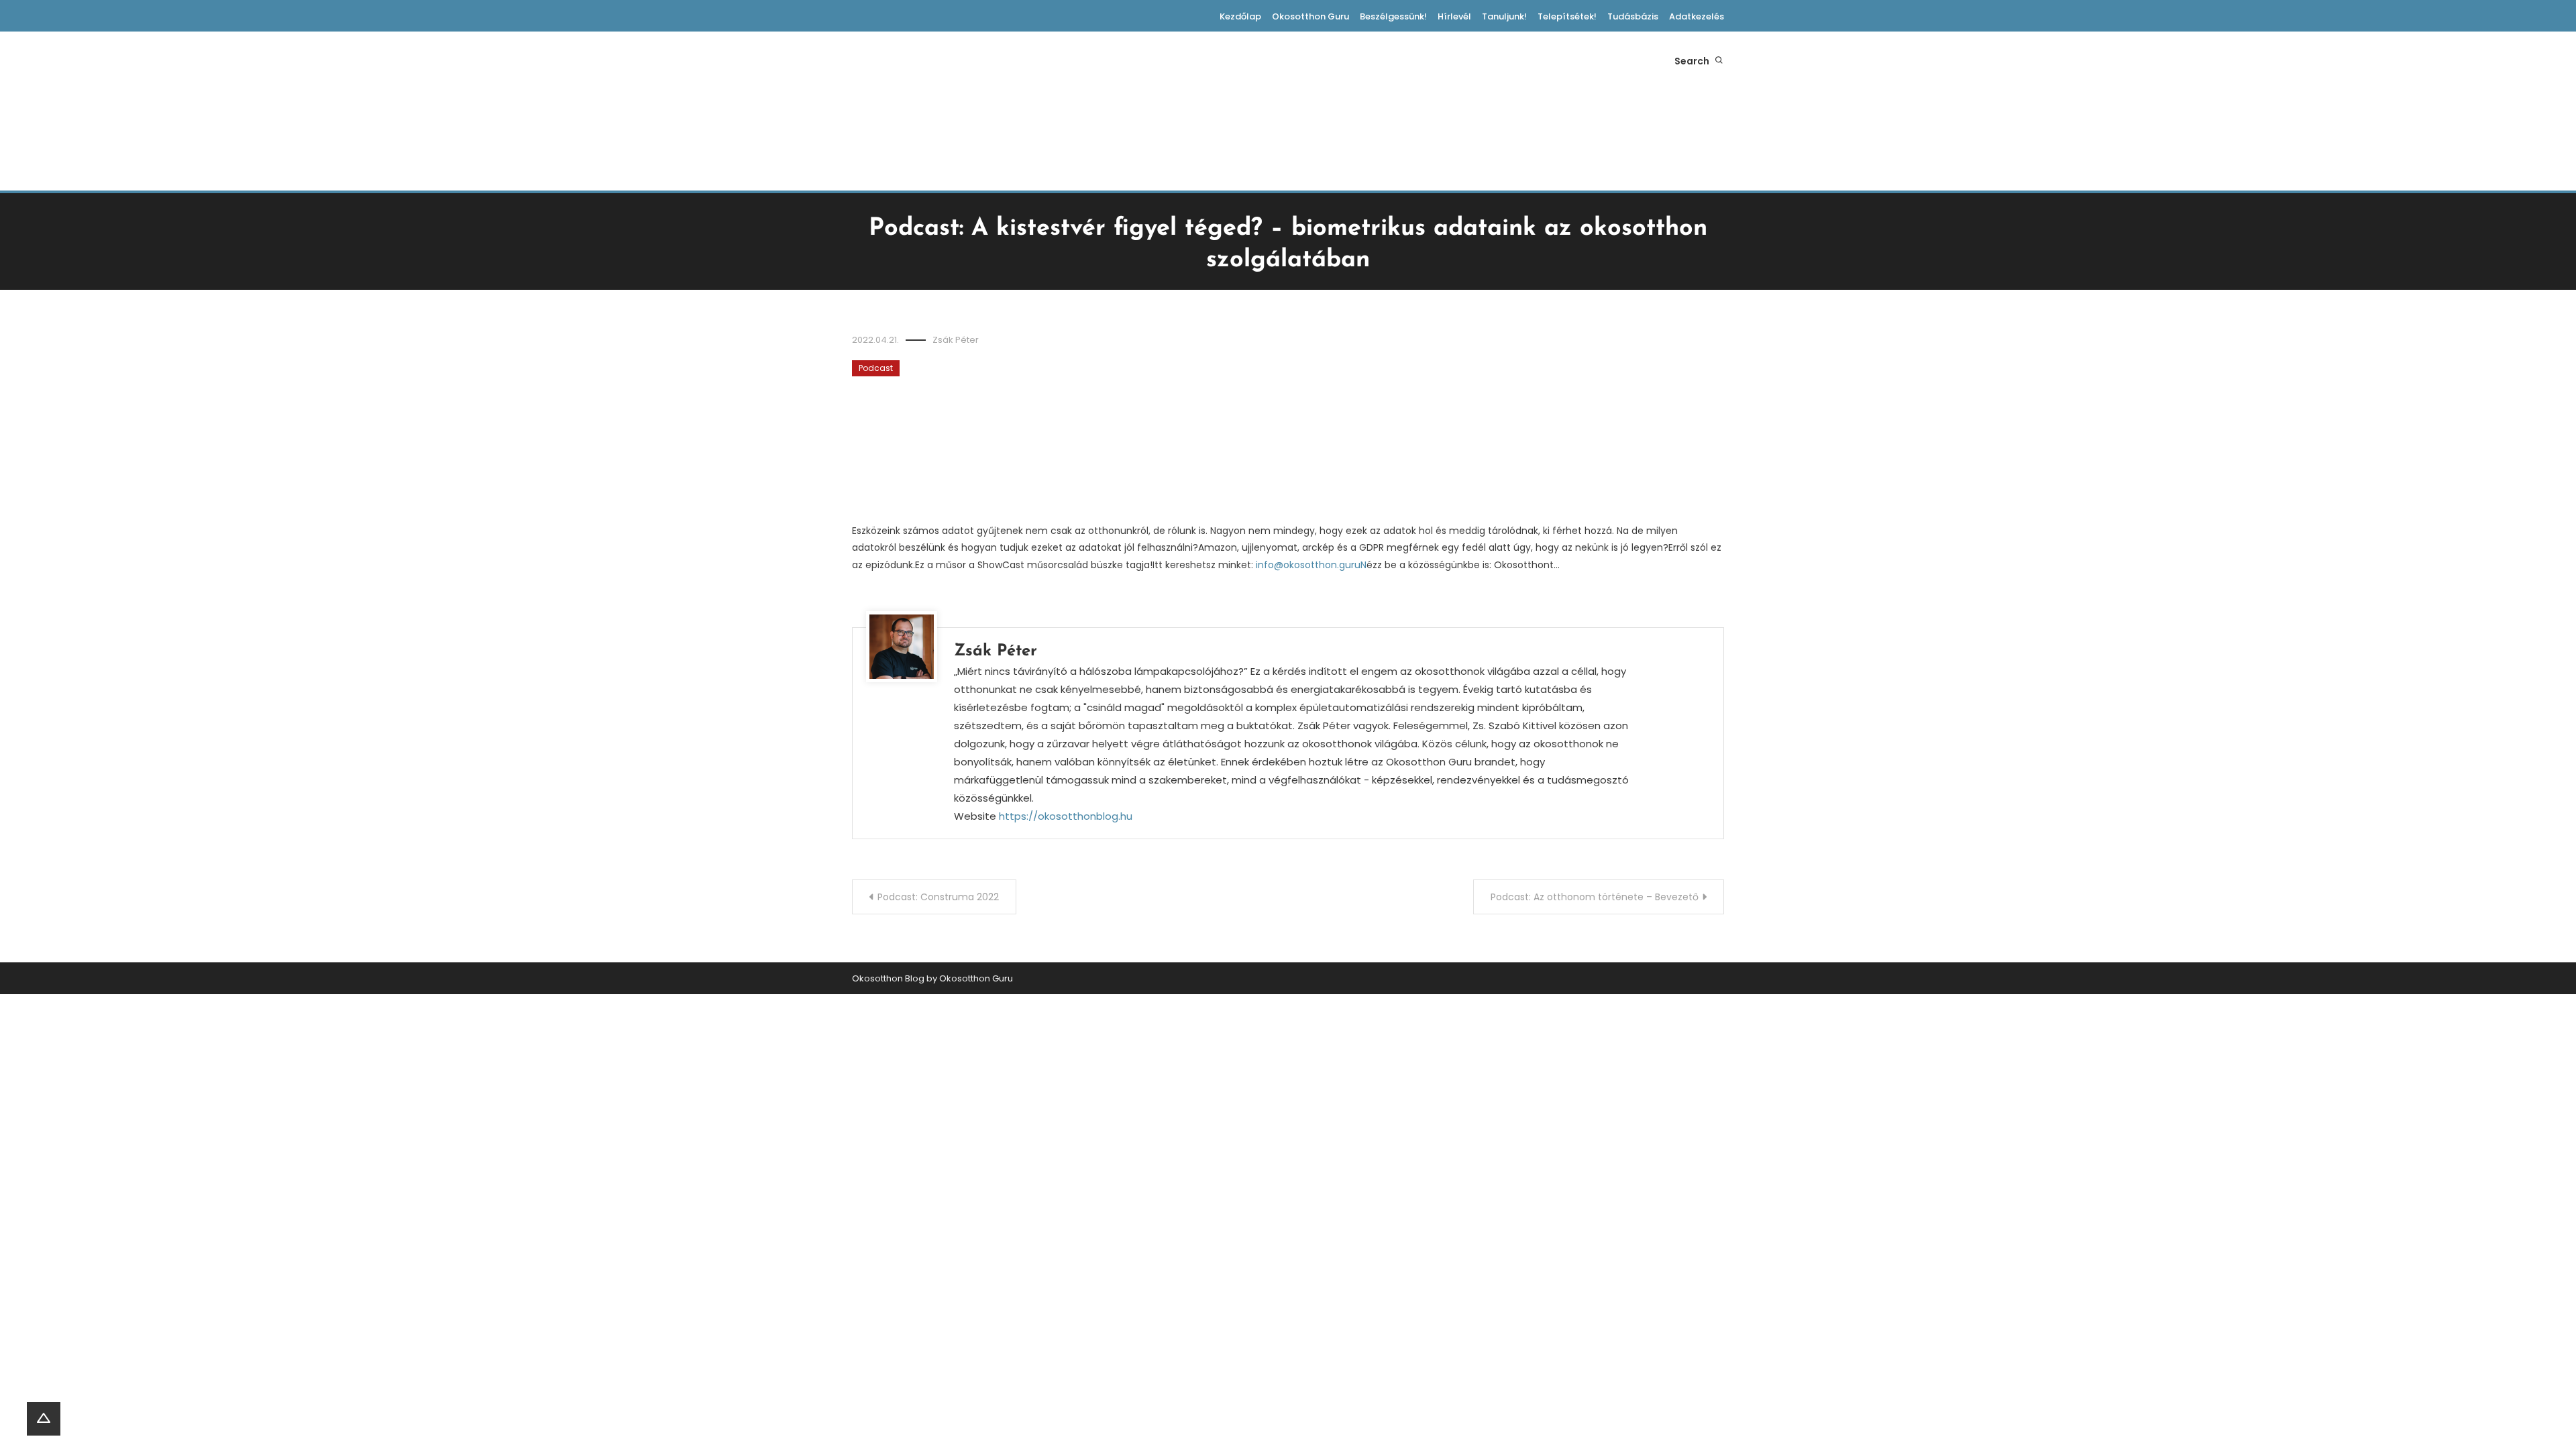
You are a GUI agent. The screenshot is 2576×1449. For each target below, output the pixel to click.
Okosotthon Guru (1310, 16)
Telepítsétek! (1567, 16)
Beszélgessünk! (1393, 16)
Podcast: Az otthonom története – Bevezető (1595, 897)
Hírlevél (1454, 16)
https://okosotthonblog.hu (1066, 816)
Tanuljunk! (1504, 16)
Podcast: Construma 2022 (938, 897)
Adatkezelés (1697, 16)
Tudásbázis (1633, 16)
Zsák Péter (956, 340)
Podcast (876, 368)
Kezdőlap (1240, 16)
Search (1693, 61)
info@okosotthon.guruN (1311, 565)
